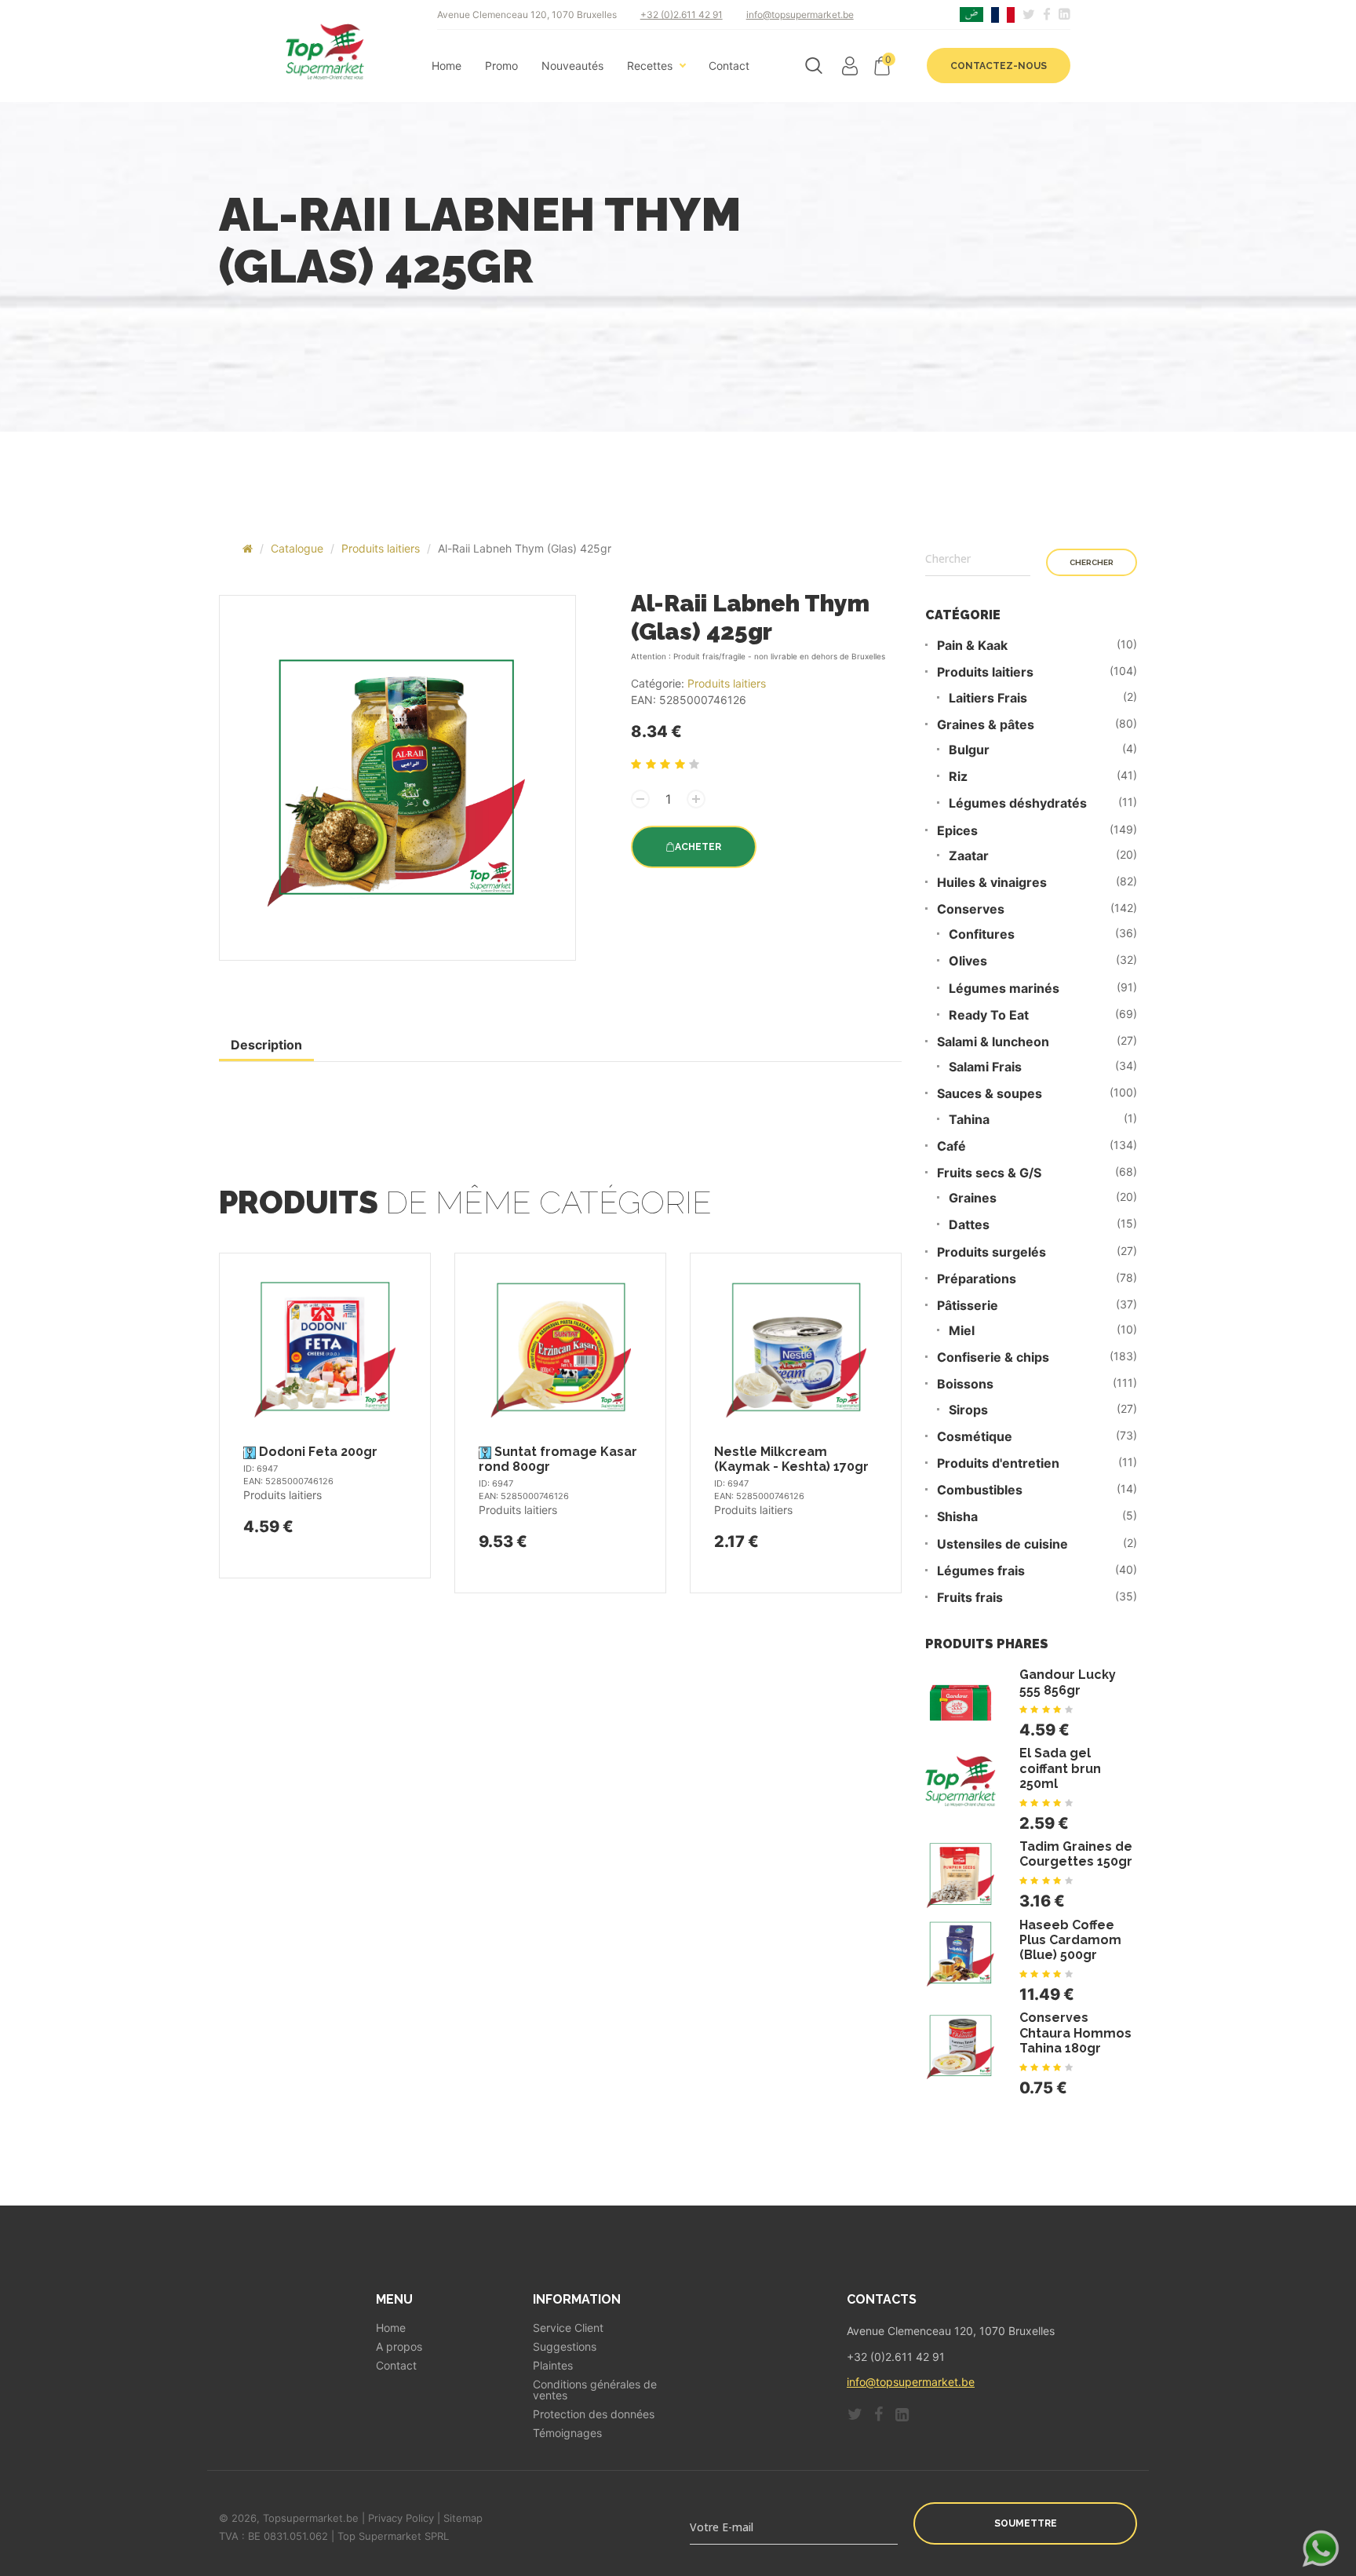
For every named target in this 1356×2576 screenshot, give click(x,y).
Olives (968, 961)
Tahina (969, 1120)
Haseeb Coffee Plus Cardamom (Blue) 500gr (1070, 1940)
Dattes (969, 1225)
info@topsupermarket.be (800, 15)
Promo (501, 66)
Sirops (968, 1410)
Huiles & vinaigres (992, 883)
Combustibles (980, 1490)
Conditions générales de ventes (595, 2390)
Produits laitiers (381, 548)
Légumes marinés (1004, 989)
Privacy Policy (401, 2518)
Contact (729, 66)
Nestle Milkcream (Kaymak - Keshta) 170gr (791, 1459)
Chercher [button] (1092, 562)
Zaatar (969, 856)
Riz (958, 777)
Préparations (977, 1279)
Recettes (650, 66)
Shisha (957, 1517)
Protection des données (594, 2414)
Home (447, 66)
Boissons (965, 1384)
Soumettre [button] (1026, 2523)
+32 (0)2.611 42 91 (682, 15)
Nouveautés (572, 66)
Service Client (568, 2328)
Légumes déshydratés (1018, 803)
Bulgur (969, 750)
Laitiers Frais (988, 698)
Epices (957, 831)
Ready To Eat (989, 1015)
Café (951, 1146)
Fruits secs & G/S (989, 1173)
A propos (399, 2347)
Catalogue (297, 548)
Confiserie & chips (993, 1357)
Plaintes (553, 2366)
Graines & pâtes (986, 725)
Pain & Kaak (972, 646)
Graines (973, 1198)
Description (266, 1045)
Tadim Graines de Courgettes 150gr (1076, 1854)
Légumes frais (981, 1571)
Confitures (982, 934)
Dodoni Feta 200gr (318, 1452)
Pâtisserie (968, 1306)
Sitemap (463, 2518)
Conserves (971, 909)
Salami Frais (985, 1067)
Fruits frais (970, 1598)
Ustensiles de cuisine (1002, 1544)
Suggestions (565, 2347)
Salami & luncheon (993, 1042)
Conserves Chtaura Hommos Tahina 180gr (1075, 2032)
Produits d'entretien (998, 1463)
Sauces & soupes (990, 1094)
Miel (962, 1331)
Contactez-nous (999, 66)
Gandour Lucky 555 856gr (1068, 1682)
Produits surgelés (991, 1252)
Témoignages (567, 2433)
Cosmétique (975, 1437)
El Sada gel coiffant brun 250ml (1060, 1768)
